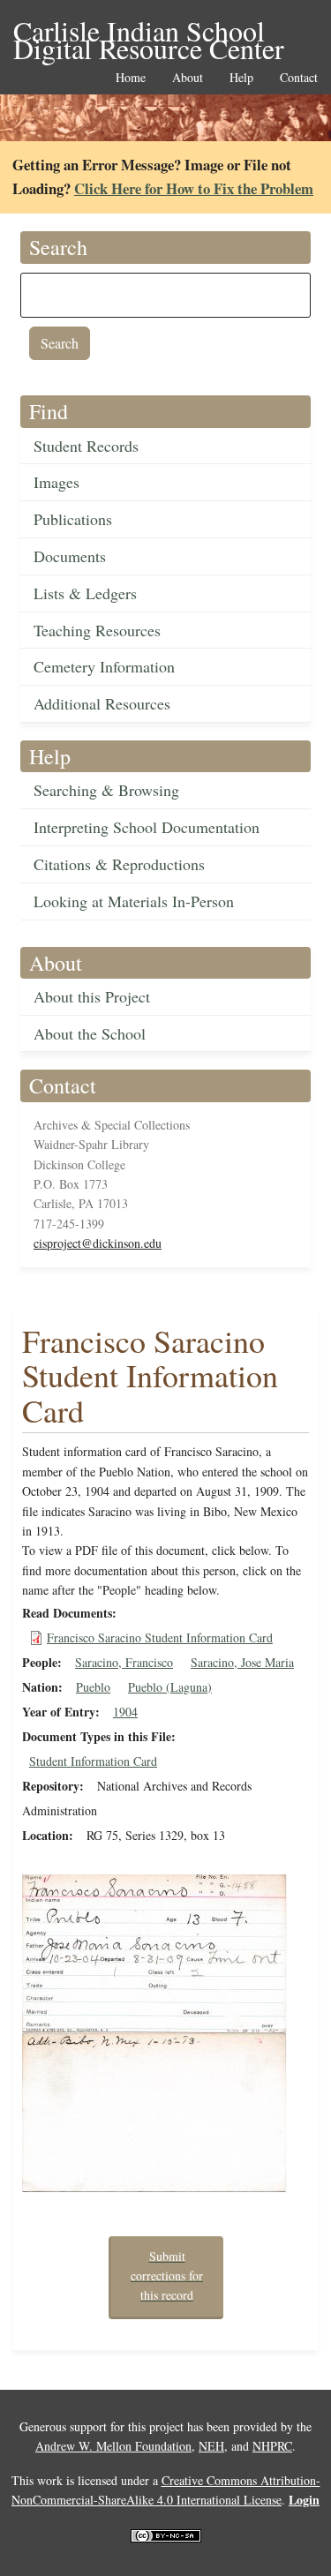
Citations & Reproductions (119, 864)
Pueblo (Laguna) (170, 1687)
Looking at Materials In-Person (134, 901)
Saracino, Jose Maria (242, 1662)
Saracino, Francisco (124, 1662)
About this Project (92, 996)
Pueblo (93, 1687)
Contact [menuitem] (299, 78)
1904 (125, 1712)
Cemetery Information (104, 666)
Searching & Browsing (106, 790)
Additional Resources (102, 703)
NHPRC (272, 2446)
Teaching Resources (97, 630)
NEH (211, 2446)
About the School (90, 1033)
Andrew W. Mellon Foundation (113, 2446)
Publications (73, 519)
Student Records (86, 446)
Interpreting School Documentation (147, 827)
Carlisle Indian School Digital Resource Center (149, 32)
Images (56, 482)
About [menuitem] (188, 78)
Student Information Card (93, 1761)
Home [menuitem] (131, 78)
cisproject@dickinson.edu (98, 1243)
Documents (70, 556)
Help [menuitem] (241, 78)
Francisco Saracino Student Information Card (160, 1637)
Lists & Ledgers (85, 593)
